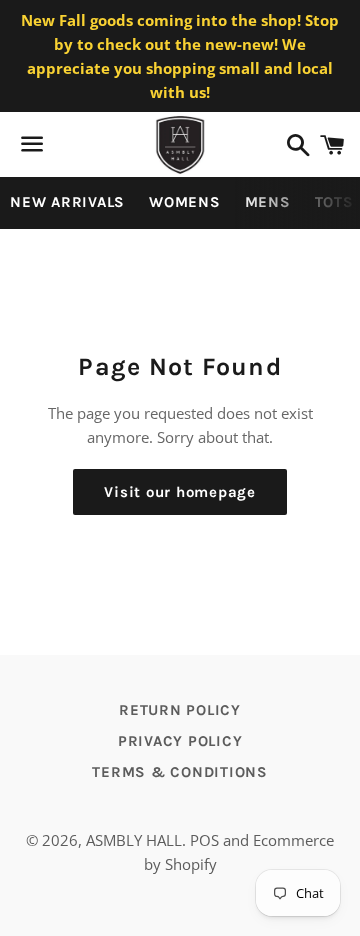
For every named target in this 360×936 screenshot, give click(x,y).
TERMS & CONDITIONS (180, 772)
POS (204, 840)
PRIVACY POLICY (180, 741)
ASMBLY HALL (134, 840)
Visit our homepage (180, 492)
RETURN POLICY (180, 710)
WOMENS (185, 202)
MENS (268, 202)
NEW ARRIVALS (67, 202)
